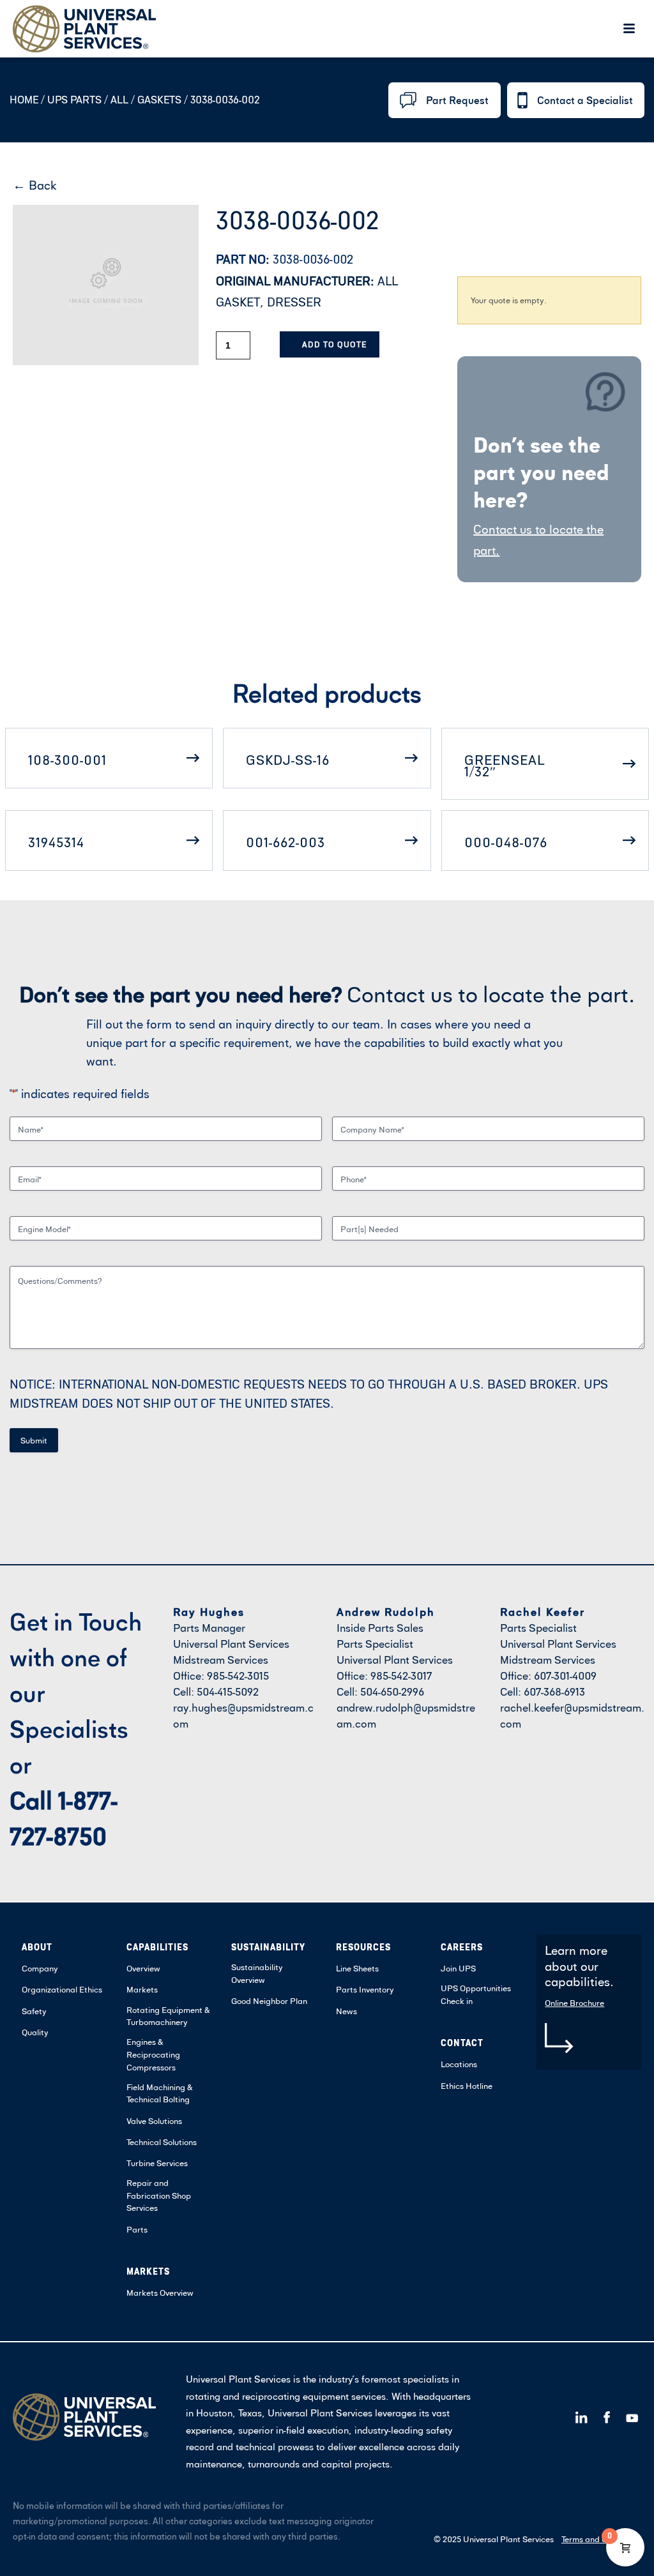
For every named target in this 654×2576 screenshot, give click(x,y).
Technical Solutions (162, 2142)
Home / (27, 100)
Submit (34, 1440)
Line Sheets (357, 1968)
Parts (137, 2229)
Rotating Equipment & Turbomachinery (168, 2016)
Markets (142, 1989)
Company (40, 1968)
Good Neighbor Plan (269, 2001)
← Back (35, 185)
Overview (143, 1968)
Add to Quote (334, 344)
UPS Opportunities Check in (476, 1994)
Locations (459, 2064)
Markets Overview (160, 2293)
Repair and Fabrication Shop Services (159, 2195)
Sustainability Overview (257, 1973)
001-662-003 (285, 842)
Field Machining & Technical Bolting (160, 2093)
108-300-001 (67, 760)
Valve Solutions (154, 2121)
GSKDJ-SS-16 (288, 760)
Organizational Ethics (62, 1989)
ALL (119, 100)
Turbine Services (157, 2163)
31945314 (56, 842)
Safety (34, 2011)
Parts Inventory (365, 1989)
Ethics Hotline (467, 2086)
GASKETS (159, 100)
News (346, 2011)
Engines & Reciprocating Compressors (153, 2054)
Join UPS (458, 1968)
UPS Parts (76, 100)
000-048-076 (506, 842)
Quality (35, 2032)
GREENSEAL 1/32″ (505, 765)
